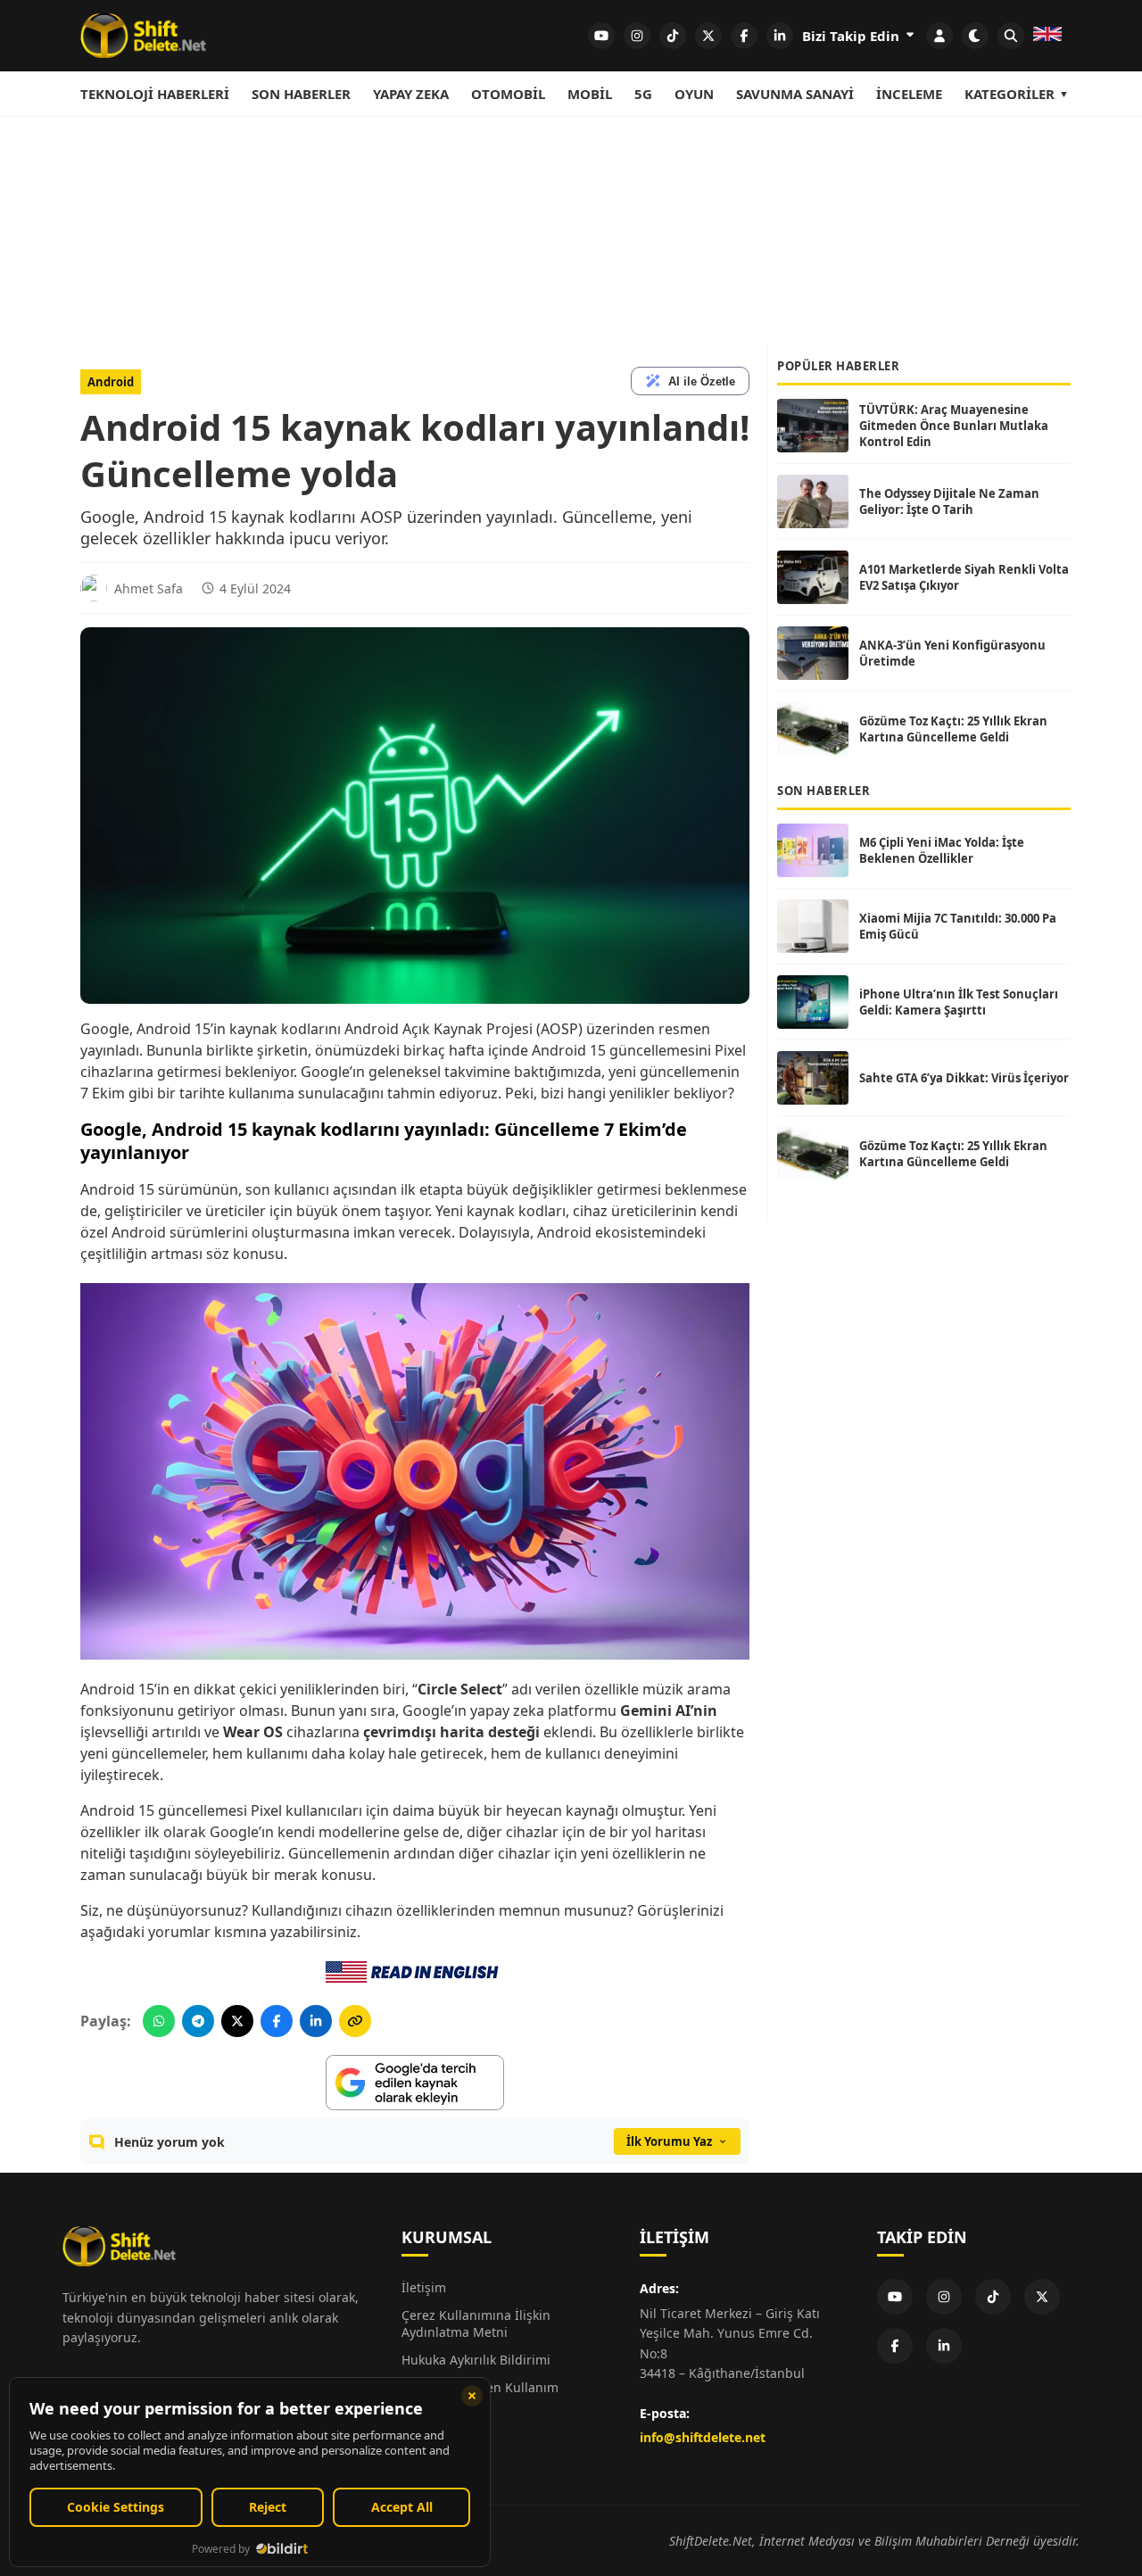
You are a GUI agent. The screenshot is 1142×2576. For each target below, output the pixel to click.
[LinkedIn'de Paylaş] (316, 2021)
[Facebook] (895, 2346)
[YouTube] (895, 2297)
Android (111, 382)
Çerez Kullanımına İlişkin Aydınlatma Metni (476, 2323)
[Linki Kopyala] (355, 2021)
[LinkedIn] (944, 2346)
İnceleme (909, 94)
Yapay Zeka (411, 94)
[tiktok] (673, 36)
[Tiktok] (993, 2297)
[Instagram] (944, 2297)
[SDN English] (1047, 36)
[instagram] (637, 36)
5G (643, 94)
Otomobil (508, 94)
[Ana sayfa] (143, 36)
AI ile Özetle (702, 381)
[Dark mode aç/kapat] (975, 36)
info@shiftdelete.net (703, 2437)
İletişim (424, 2287)
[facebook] (744, 36)
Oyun (694, 94)
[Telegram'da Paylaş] (198, 2021)
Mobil (590, 94)
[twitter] (708, 36)
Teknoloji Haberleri (155, 94)
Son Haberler (301, 94)
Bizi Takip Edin (852, 36)
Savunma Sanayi (795, 94)
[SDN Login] (939, 36)
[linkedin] (780, 36)
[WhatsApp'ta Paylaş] (159, 2021)
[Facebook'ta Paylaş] (277, 2021)
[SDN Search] (1011, 36)
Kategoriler (1010, 94)
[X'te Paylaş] (237, 2021)
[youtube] (601, 36)
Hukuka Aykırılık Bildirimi (476, 2360)
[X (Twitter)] (1042, 2297)
